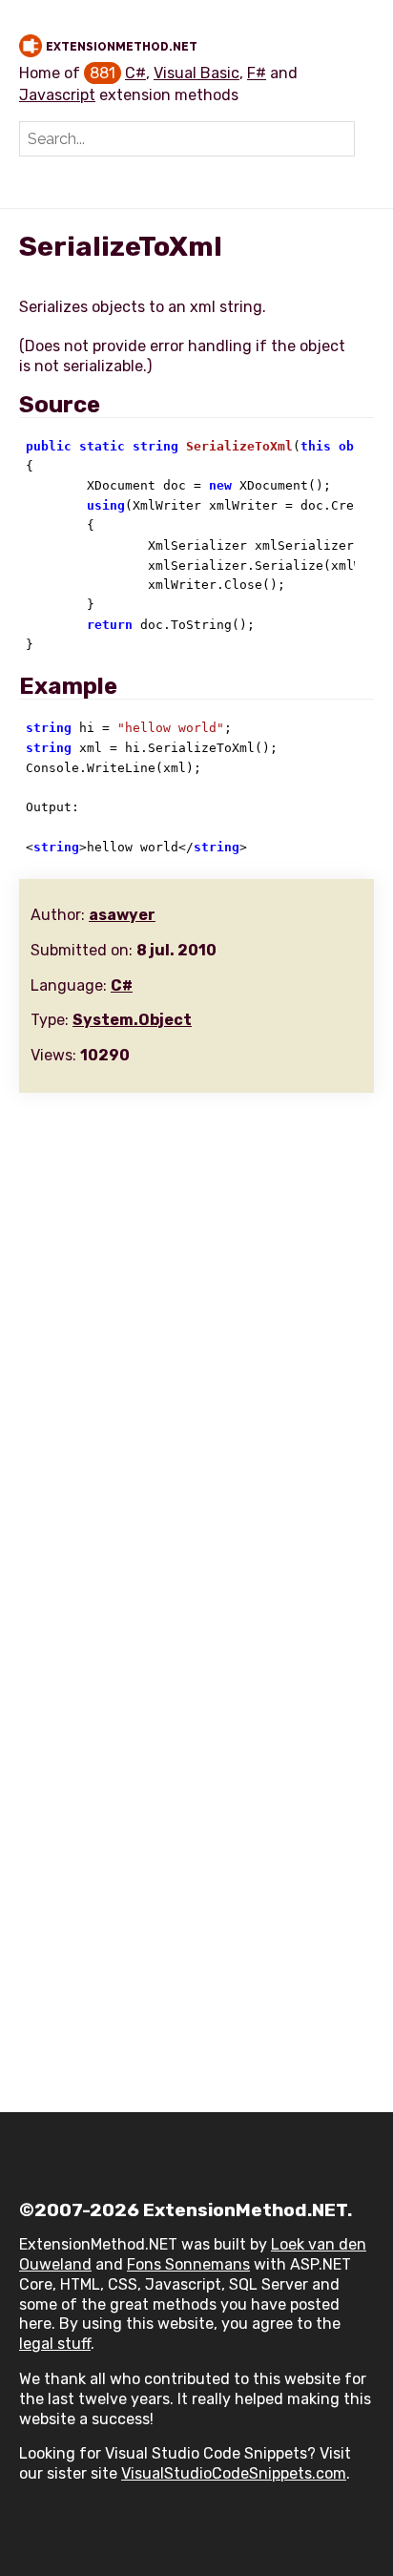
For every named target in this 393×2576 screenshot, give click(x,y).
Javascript (57, 95)
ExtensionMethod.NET (122, 47)
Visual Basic (196, 73)
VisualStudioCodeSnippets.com (234, 2473)
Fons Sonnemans (188, 2264)
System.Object (132, 1020)
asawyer (122, 915)
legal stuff (55, 2344)
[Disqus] (196, 1347)
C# (135, 73)
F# (257, 73)
